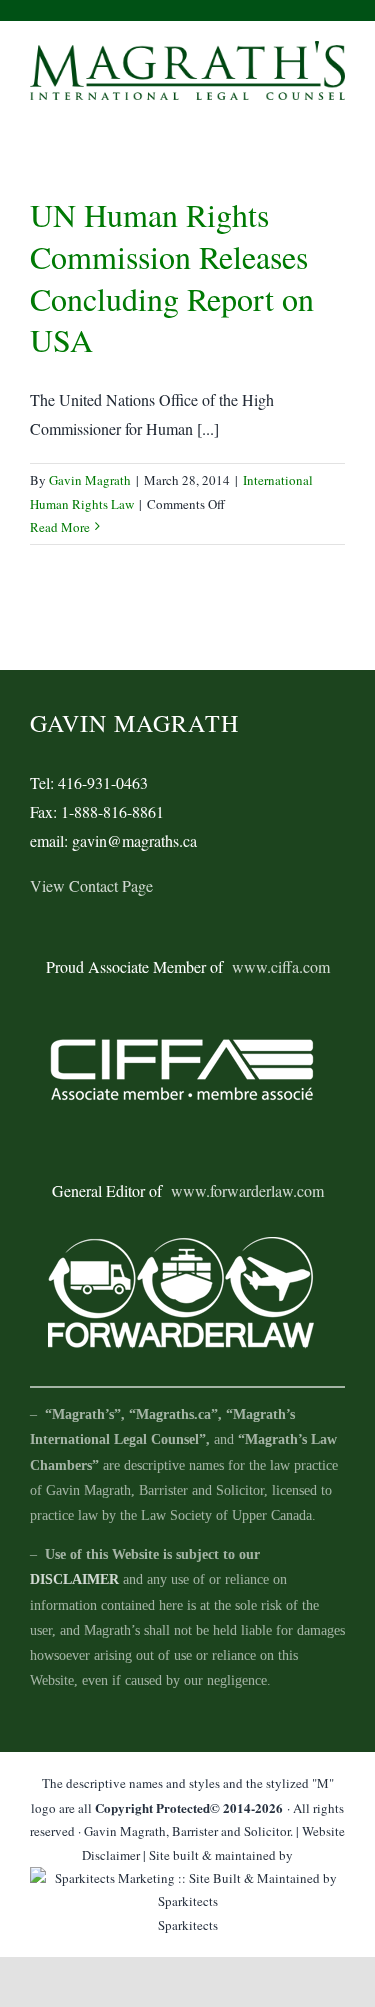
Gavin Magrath (90, 480)
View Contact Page (91, 885)
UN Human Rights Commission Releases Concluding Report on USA (172, 277)
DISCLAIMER (74, 1579)
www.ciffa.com (281, 966)
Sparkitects (188, 1925)
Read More (60, 527)
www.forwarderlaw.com (247, 1190)
